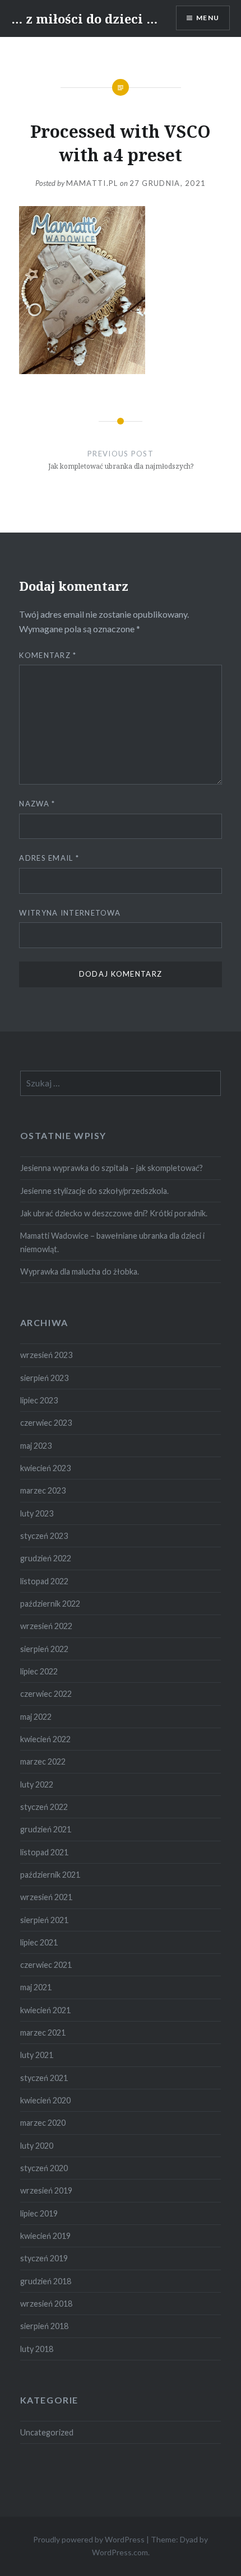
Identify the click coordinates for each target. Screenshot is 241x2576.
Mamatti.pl (92, 183)
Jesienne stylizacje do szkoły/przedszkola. (94, 1191)
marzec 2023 (43, 1490)
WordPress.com (120, 2552)
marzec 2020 (43, 2123)
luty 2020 (37, 2146)
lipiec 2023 (39, 1400)
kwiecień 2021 (45, 2010)
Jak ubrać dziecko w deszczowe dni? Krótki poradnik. (114, 1213)
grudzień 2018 (46, 2281)
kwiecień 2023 (45, 1468)
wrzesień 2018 (46, 2304)
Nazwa (37, 804)
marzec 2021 (43, 2033)
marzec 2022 (43, 1761)
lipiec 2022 (39, 1671)
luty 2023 (37, 1513)
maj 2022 (36, 1717)
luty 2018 (37, 2349)
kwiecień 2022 (45, 1739)
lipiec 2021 (39, 1942)
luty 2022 (37, 1784)
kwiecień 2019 (45, 2236)
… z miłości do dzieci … (84, 18)
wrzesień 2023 (46, 1355)
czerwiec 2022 (46, 1694)
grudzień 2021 (46, 1829)
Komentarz (48, 655)
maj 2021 (36, 1987)
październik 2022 (50, 1604)
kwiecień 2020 (45, 2100)
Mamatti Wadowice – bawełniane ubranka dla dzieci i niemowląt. (112, 1242)
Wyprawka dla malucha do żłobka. (80, 1271)
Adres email (49, 858)
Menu (208, 18)
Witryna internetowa (70, 913)
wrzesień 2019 (46, 2190)
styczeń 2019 (44, 2258)
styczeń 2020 (44, 2168)
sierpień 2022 (44, 1649)
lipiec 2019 (39, 2213)
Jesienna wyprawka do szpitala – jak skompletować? (112, 1168)
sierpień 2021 (44, 1920)
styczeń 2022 (44, 1807)
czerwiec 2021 (46, 1965)
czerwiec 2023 (46, 1423)
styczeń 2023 (44, 1536)
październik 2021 (50, 1875)
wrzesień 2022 (46, 1626)
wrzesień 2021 (46, 1897)
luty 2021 (37, 2055)
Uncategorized (47, 2432)
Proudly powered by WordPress (89, 2539)
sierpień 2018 (44, 2326)
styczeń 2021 (44, 2078)
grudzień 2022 (46, 1558)
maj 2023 (36, 1446)
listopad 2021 (44, 1852)
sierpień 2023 (44, 1378)
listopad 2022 (44, 1581)
